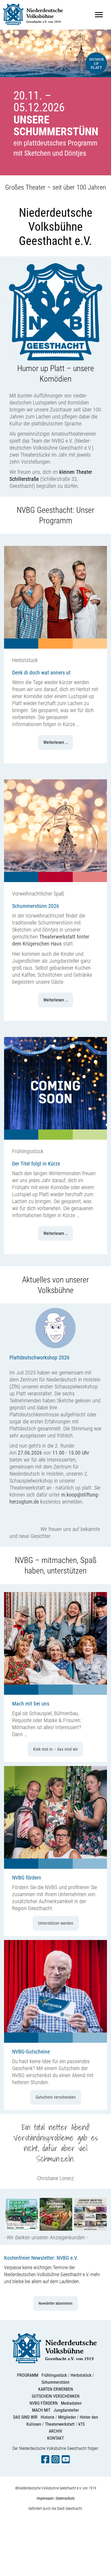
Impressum (45, 2498)
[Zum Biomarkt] (56, 2230)
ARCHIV (55, 2431)
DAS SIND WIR (25, 2417)
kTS (81, 2424)
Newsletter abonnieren (55, 2303)
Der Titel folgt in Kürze (36, 1164)
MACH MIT (41, 2410)
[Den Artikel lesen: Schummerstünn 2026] (55, 880)
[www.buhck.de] (22, 2230)
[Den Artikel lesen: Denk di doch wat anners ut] (55, 647)
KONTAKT (55, 2438)
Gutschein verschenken (56, 2097)
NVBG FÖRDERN (44, 2403)
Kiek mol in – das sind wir (55, 1749)
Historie (48, 2417)
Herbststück (81, 2375)
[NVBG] (34, 27)
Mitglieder (67, 2417)
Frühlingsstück (54, 2375)
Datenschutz (65, 2498)
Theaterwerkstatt (60, 2424)
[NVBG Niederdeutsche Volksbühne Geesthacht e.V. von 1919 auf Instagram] (55, 2462)
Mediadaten (71, 2403)
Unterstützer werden (56, 1923)
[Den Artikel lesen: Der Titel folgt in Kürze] (55, 1138)
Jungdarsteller (66, 2410)
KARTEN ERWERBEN (56, 2389)
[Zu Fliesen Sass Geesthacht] (90, 2230)
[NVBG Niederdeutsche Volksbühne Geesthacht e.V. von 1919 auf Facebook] (45, 2462)
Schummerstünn (55, 2382)
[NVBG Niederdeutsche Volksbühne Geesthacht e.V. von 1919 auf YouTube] (66, 2462)
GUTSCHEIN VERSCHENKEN (56, 2396)
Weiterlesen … (55, 742)
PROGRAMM (28, 2375)
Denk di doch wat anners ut (41, 673)
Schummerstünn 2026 (36, 906)
